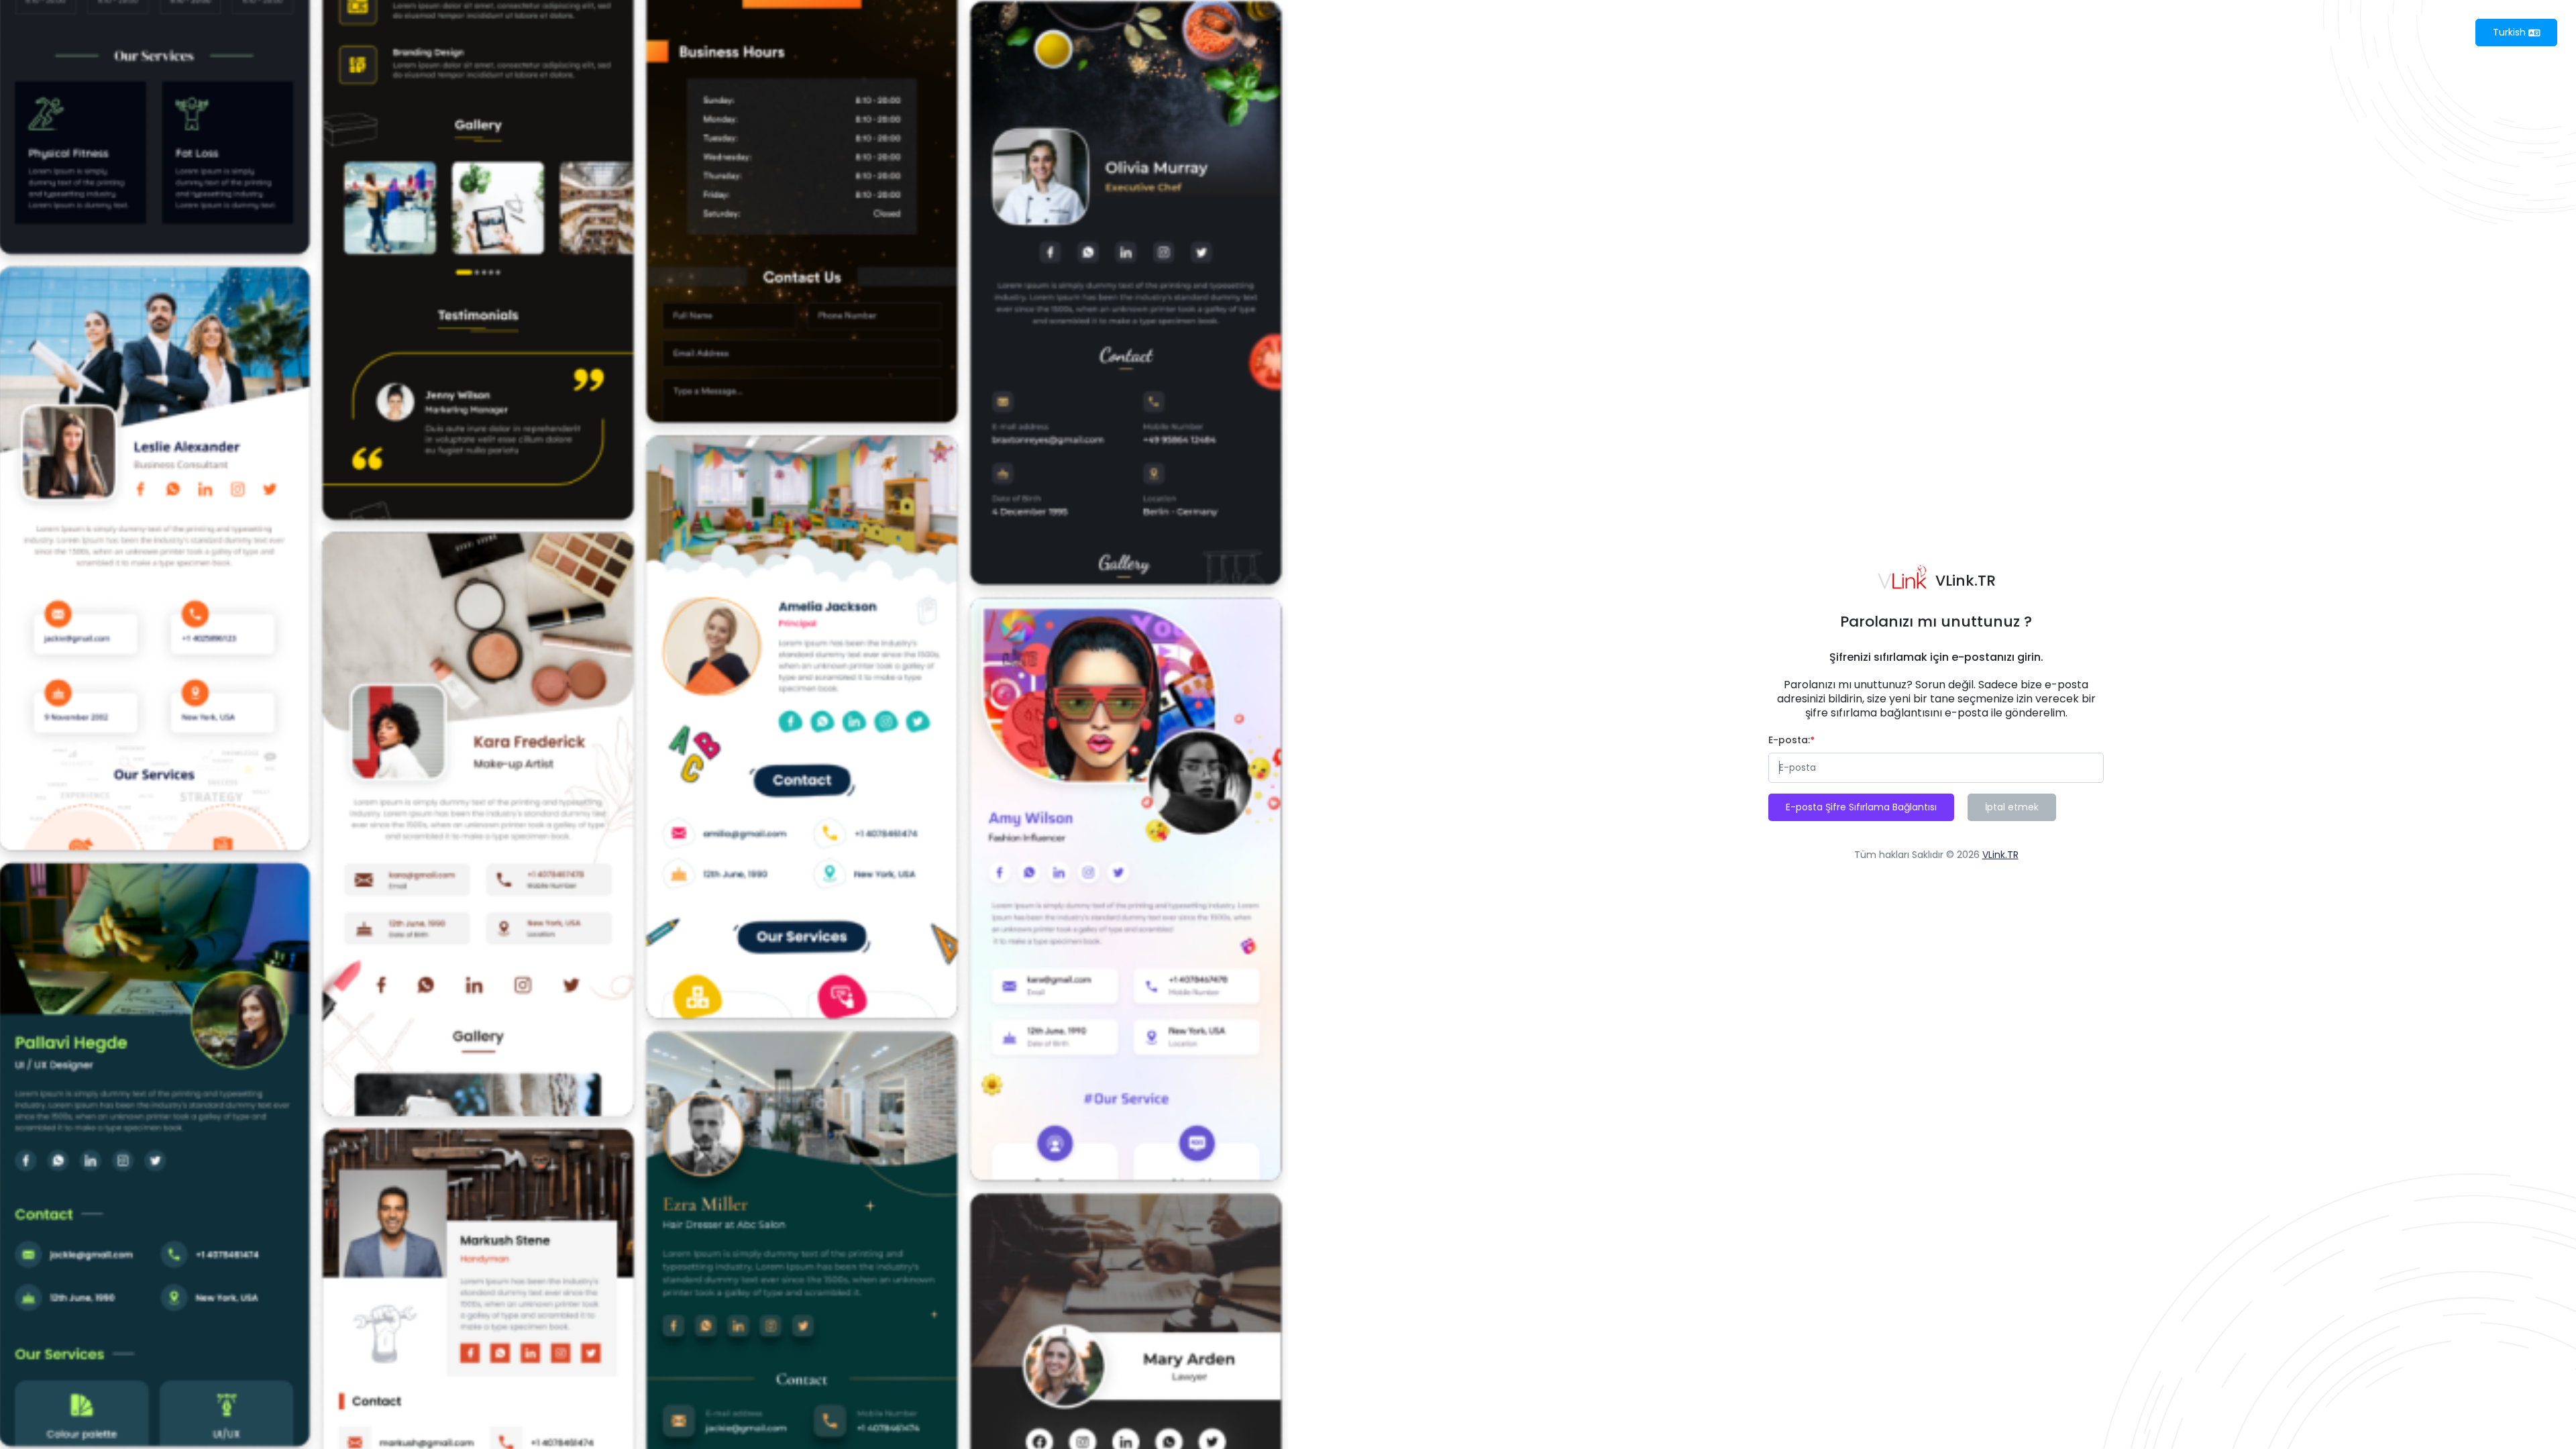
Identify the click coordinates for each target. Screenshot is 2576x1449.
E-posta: (1789, 740)
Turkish (2511, 32)
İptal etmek (2012, 807)
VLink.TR (2000, 855)
